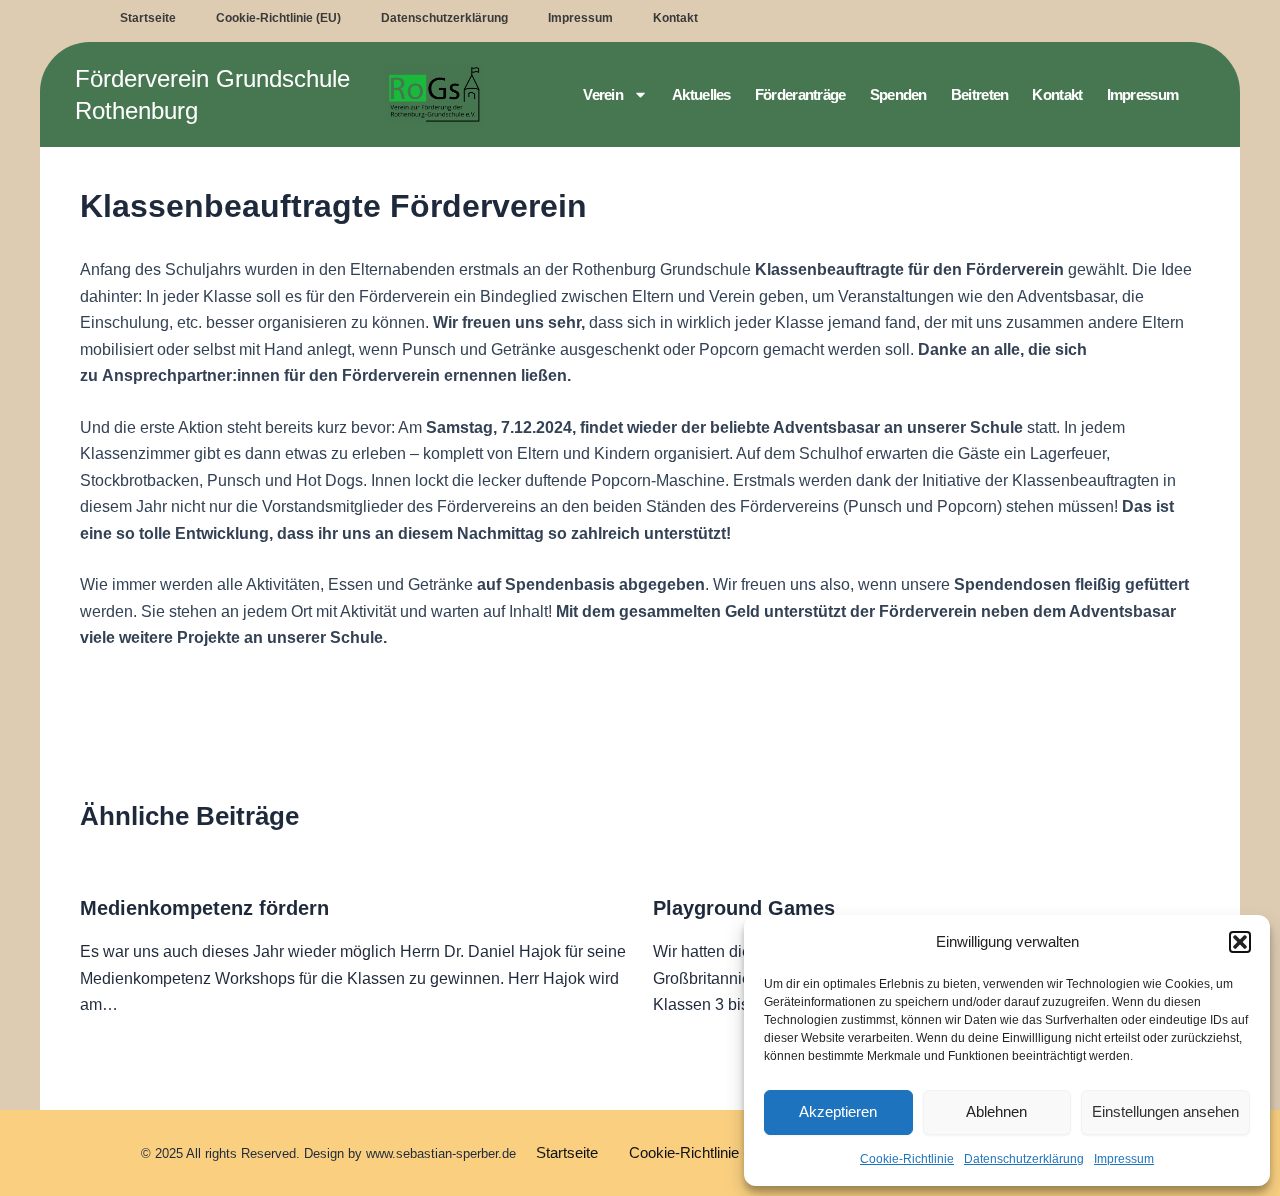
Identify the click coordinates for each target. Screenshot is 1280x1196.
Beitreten (980, 94)
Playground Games (744, 908)
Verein (603, 94)
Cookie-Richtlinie (907, 1159)
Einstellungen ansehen (1165, 1111)
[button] (1240, 942)
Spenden (898, 94)
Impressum (1124, 1159)
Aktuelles (701, 94)
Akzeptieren (838, 1111)
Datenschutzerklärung (1024, 1159)
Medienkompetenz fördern (204, 908)
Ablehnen (996, 1111)
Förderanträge (800, 94)
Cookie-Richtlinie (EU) (278, 18)
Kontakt (675, 18)
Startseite (148, 18)
